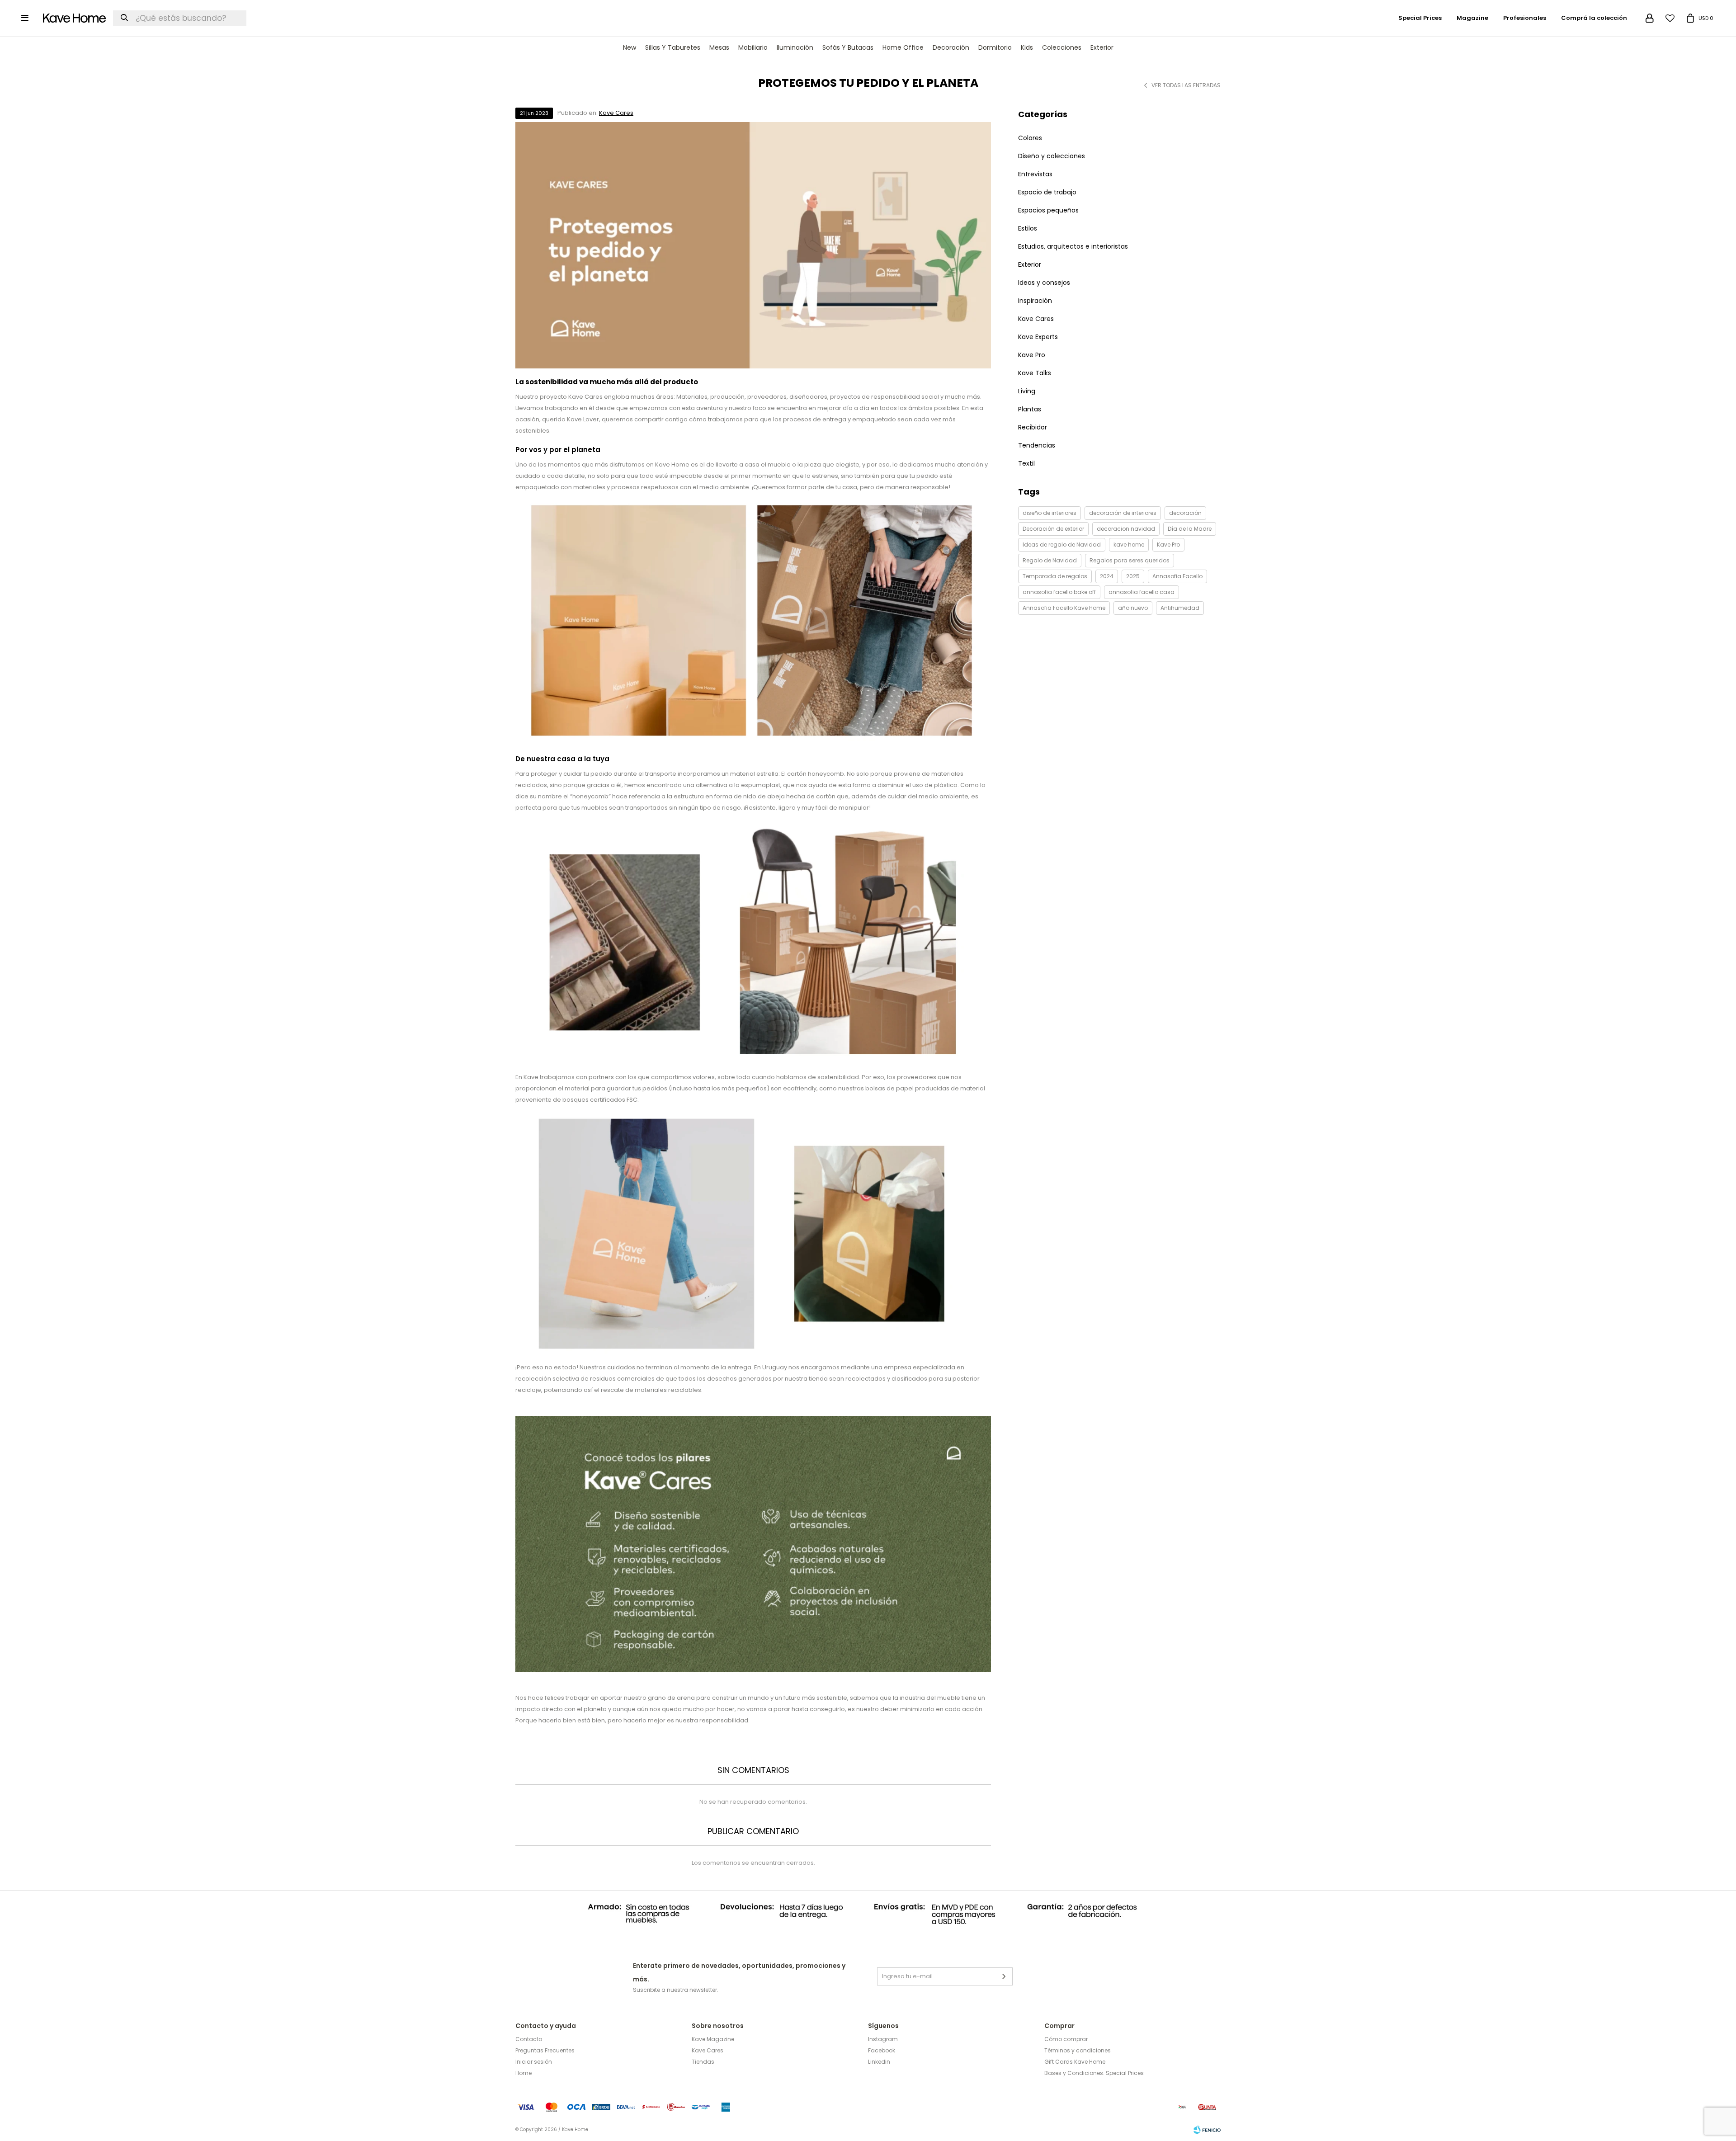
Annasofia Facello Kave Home (1064, 608)
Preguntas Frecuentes (545, 2050)
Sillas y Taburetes (673, 47)
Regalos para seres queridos (1130, 560)
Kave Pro (1032, 355)
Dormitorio (995, 47)
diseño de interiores (1050, 513)
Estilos (1028, 228)
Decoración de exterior (1053, 529)
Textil (1026, 463)
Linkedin (879, 2062)
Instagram (883, 2039)
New (630, 47)
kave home (1129, 545)
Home (524, 2073)
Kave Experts (1038, 337)
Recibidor (1033, 427)
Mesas (719, 47)
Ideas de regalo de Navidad (1062, 545)
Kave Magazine (713, 2039)
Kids (1027, 47)
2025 (1133, 576)
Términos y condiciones (1078, 2050)
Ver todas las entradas (1186, 85)
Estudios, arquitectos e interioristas (1073, 246)
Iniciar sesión (534, 2062)
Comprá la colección (1594, 18)
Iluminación (795, 47)
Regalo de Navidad (1050, 560)
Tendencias (1037, 445)
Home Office (903, 47)
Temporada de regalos (1055, 576)
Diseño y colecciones (1052, 156)
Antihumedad (1180, 608)
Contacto (529, 2039)
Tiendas (703, 2062)
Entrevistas (1035, 174)
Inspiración (1035, 301)
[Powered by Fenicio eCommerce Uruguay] (1207, 2130)
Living (1027, 391)
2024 (1107, 576)
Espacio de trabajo (1047, 192)
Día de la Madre (1190, 529)
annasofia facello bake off (1059, 592)
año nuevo (1133, 608)
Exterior (1102, 47)
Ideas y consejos (1044, 283)
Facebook (882, 2050)
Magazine (1472, 18)
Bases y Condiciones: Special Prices (1094, 2073)
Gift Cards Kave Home (1075, 2062)
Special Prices (1420, 18)
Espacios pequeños (1048, 210)
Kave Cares (616, 113)
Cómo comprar (1066, 2039)
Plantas (1030, 409)
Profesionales (1525, 18)
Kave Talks (1035, 373)
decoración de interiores (1123, 513)
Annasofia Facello (1177, 576)
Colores (1030, 138)
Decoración (951, 47)
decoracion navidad (1126, 529)
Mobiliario (753, 47)
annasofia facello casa (1142, 592)
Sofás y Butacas (848, 47)
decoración (1185, 513)
